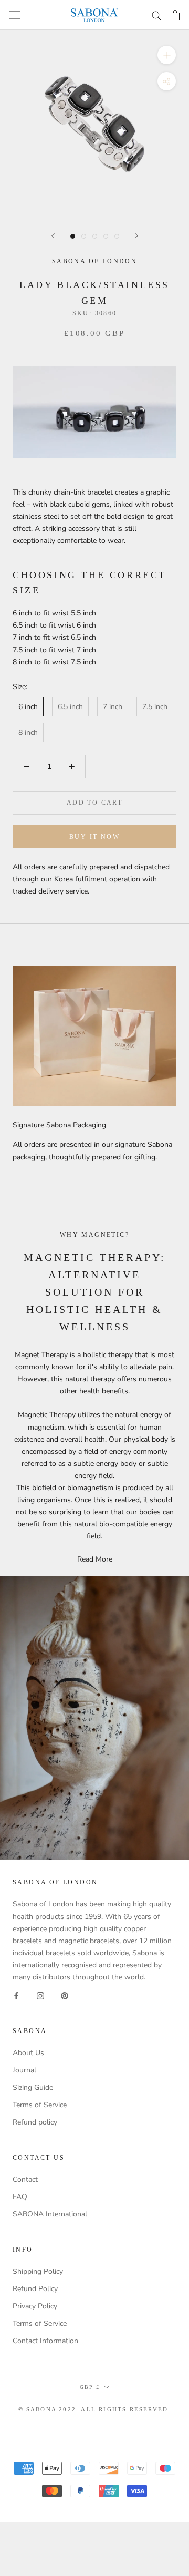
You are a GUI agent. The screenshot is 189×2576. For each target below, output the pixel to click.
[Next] (136, 236)
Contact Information (45, 2341)
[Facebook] (16, 1995)
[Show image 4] (106, 236)
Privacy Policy (35, 2306)
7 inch (113, 707)
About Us (28, 2053)
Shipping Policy (38, 2271)
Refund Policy (35, 2289)
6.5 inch (70, 707)
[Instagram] (40, 1995)
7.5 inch (155, 707)
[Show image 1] (73, 236)
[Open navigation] (15, 15)
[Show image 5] (117, 236)
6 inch (28, 707)
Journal (24, 2070)
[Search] (156, 15)
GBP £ (90, 2387)
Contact (25, 2179)
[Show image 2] (84, 236)
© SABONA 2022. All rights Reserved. (95, 2409)
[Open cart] (175, 15)
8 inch (28, 732)
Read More (95, 1559)
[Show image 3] (95, 236)
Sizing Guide (33, 2087)
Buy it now (94, 837)
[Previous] (53, 236)
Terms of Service (40, 2105)
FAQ (20, 2197)
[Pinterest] (65, 1995)
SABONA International (50, 2214)
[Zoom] (167, 55)
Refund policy (35, 2122)
